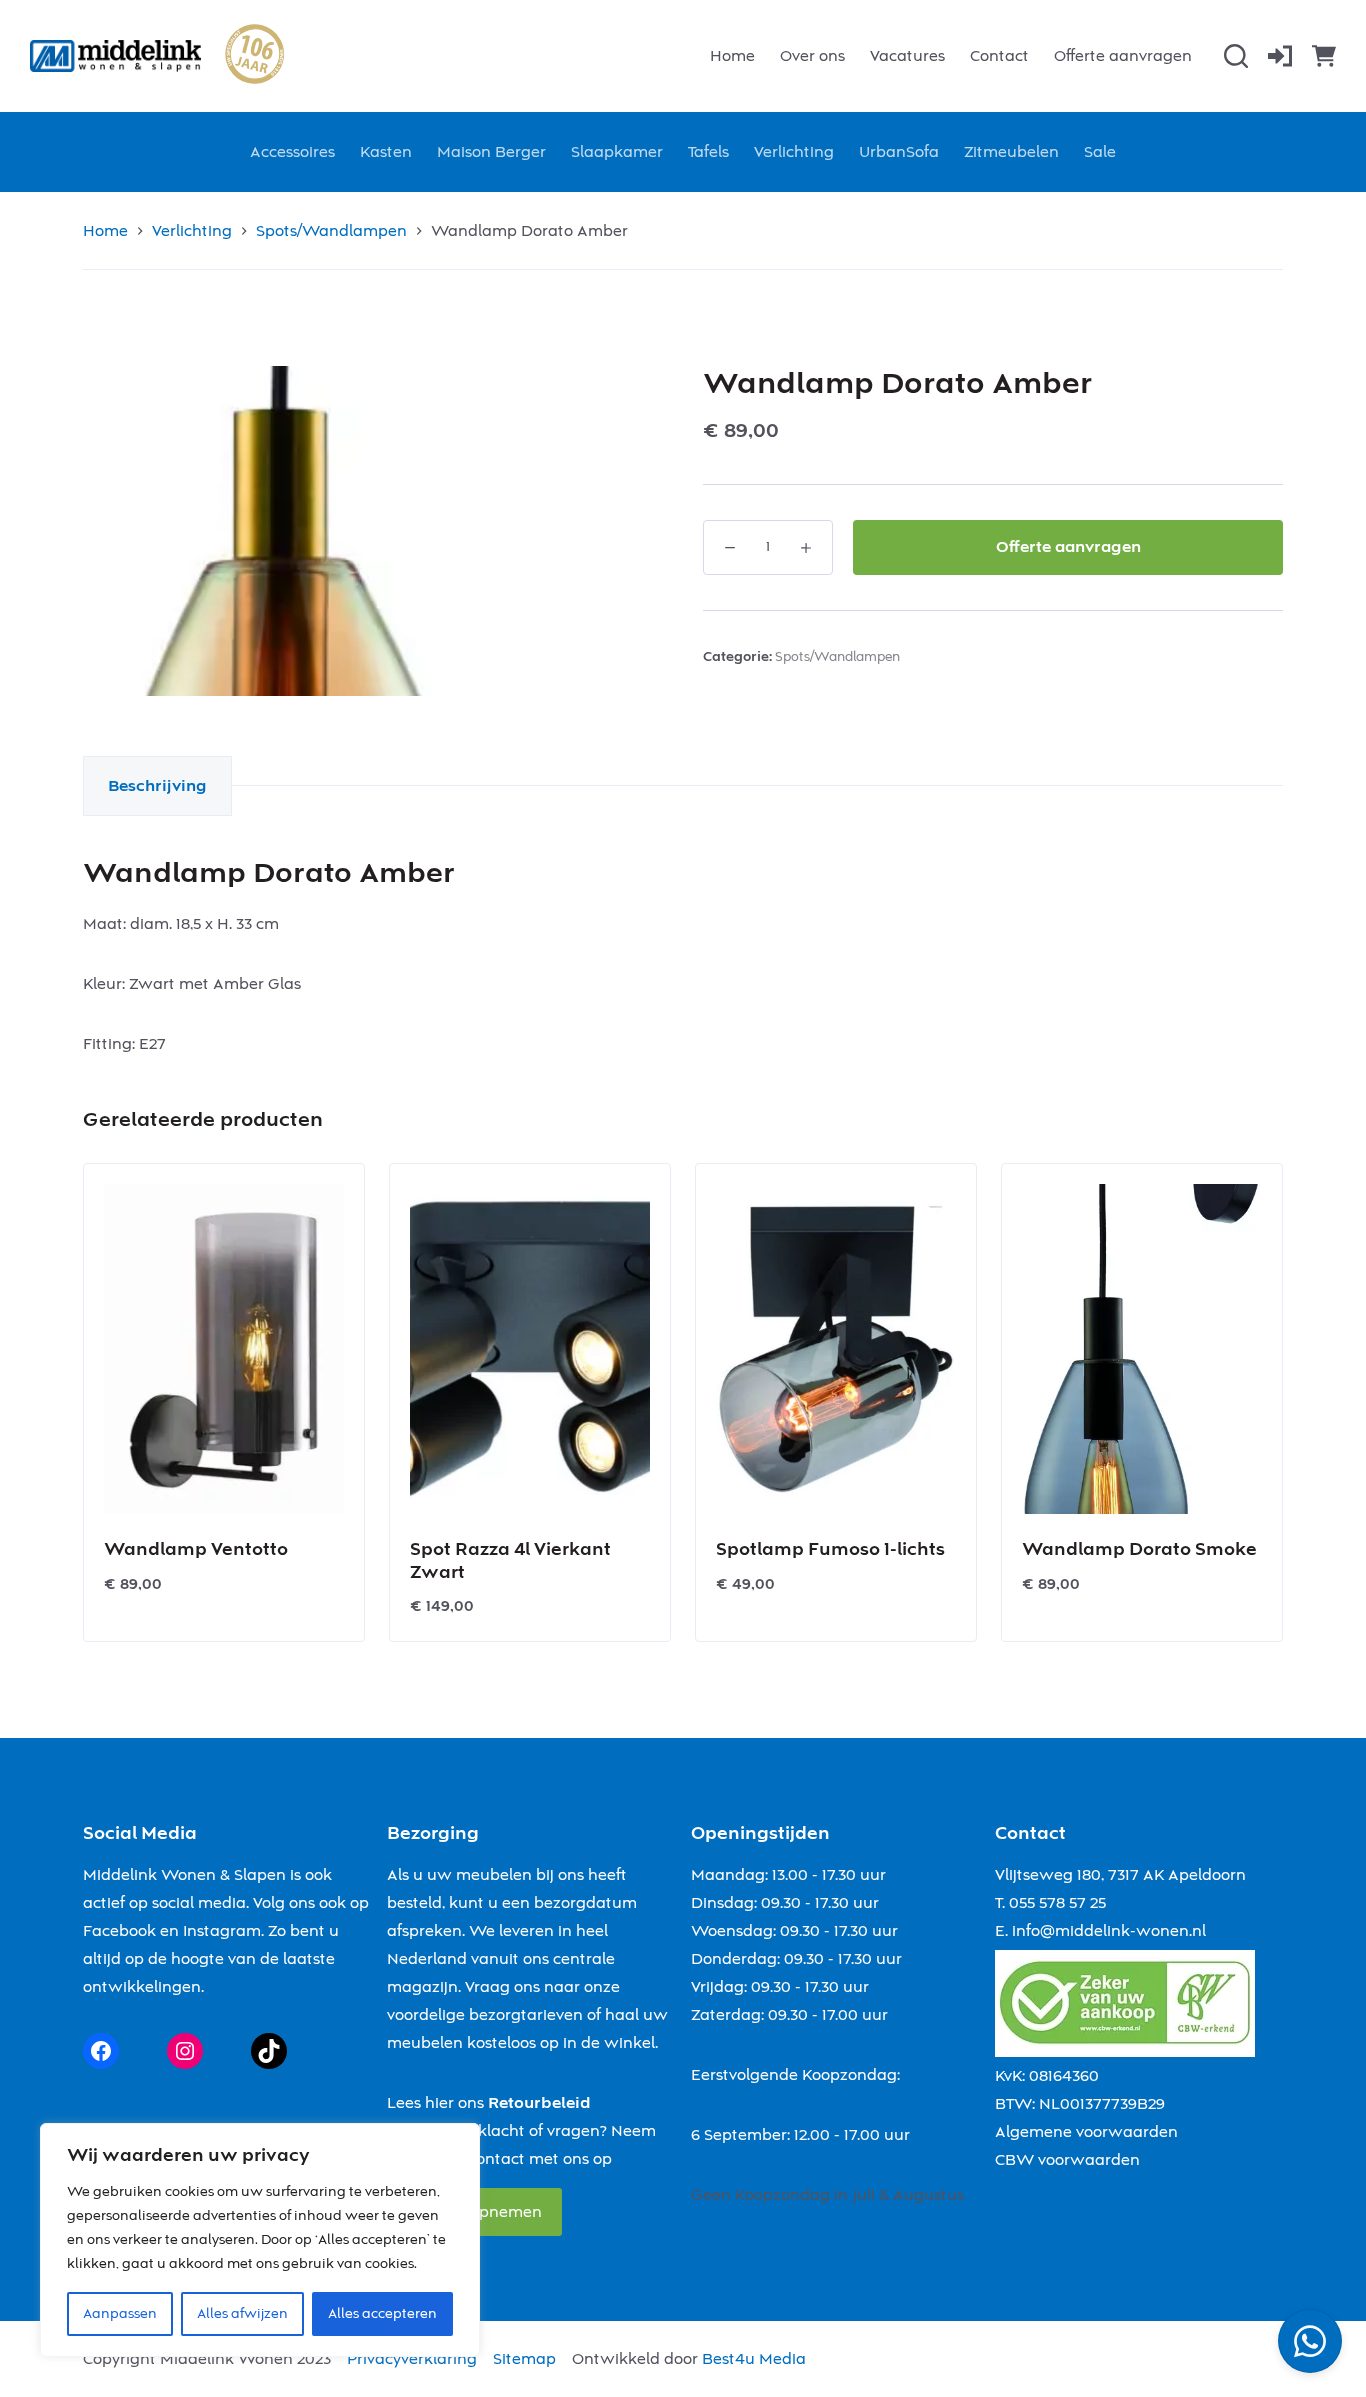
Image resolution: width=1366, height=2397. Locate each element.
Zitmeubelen (1011, 152)
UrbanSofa (899, 152)
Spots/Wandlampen (837, 657)
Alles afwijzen (242, 2314)
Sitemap (524, 2359)
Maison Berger (491, 152)
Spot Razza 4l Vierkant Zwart (510, 1561)
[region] (260, 2240)
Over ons (812, 56)
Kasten (386, 152)
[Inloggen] (1280, 56)
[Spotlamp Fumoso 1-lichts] (836, 1349)
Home (732, 56)
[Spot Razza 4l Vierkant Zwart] (530, 1349)
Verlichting (794, 152)
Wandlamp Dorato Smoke (1139, 1549)
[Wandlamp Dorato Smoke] (1142, 1349)
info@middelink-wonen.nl (1109, 1931)
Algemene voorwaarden (1086, 2132)
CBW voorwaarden (1067, 2160)
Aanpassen (120, 2314)
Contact (999, 56)
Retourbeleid (539, 2103)
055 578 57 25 (1057, 1903)
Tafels (708, 152)
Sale (1100, 152)
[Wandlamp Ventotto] (224, 1349)
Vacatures (907, 56)
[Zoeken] (1236, 56)
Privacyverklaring (412, 2359)
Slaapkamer (617, 152)
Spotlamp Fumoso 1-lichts (830, 1549)
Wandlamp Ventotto (196, 1549)
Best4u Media (754, 2359)
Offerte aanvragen (1123, 56)
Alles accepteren (382, 2314)
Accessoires (292, 152)
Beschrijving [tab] (157, 786)
